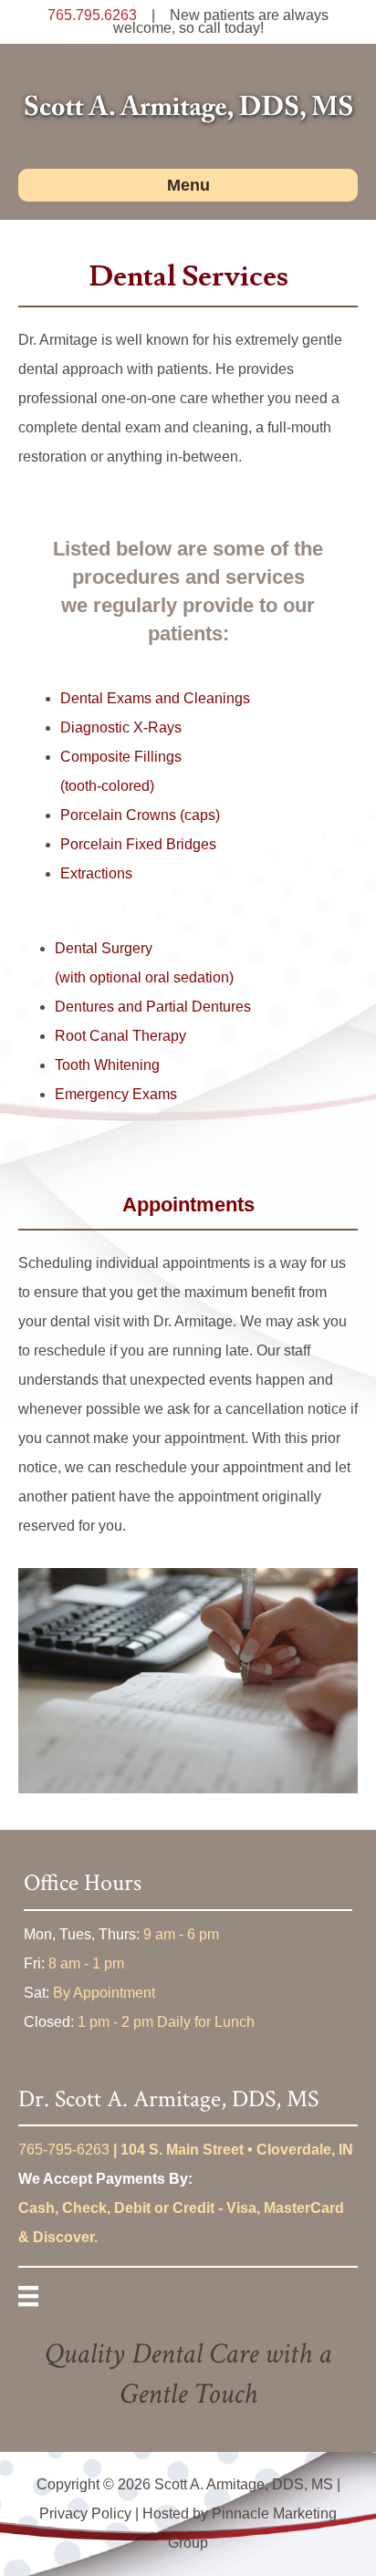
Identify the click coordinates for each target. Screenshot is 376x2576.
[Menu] (28, 2296)
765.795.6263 (92, 15)
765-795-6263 (64, 2150)
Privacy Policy (85, 2514)
